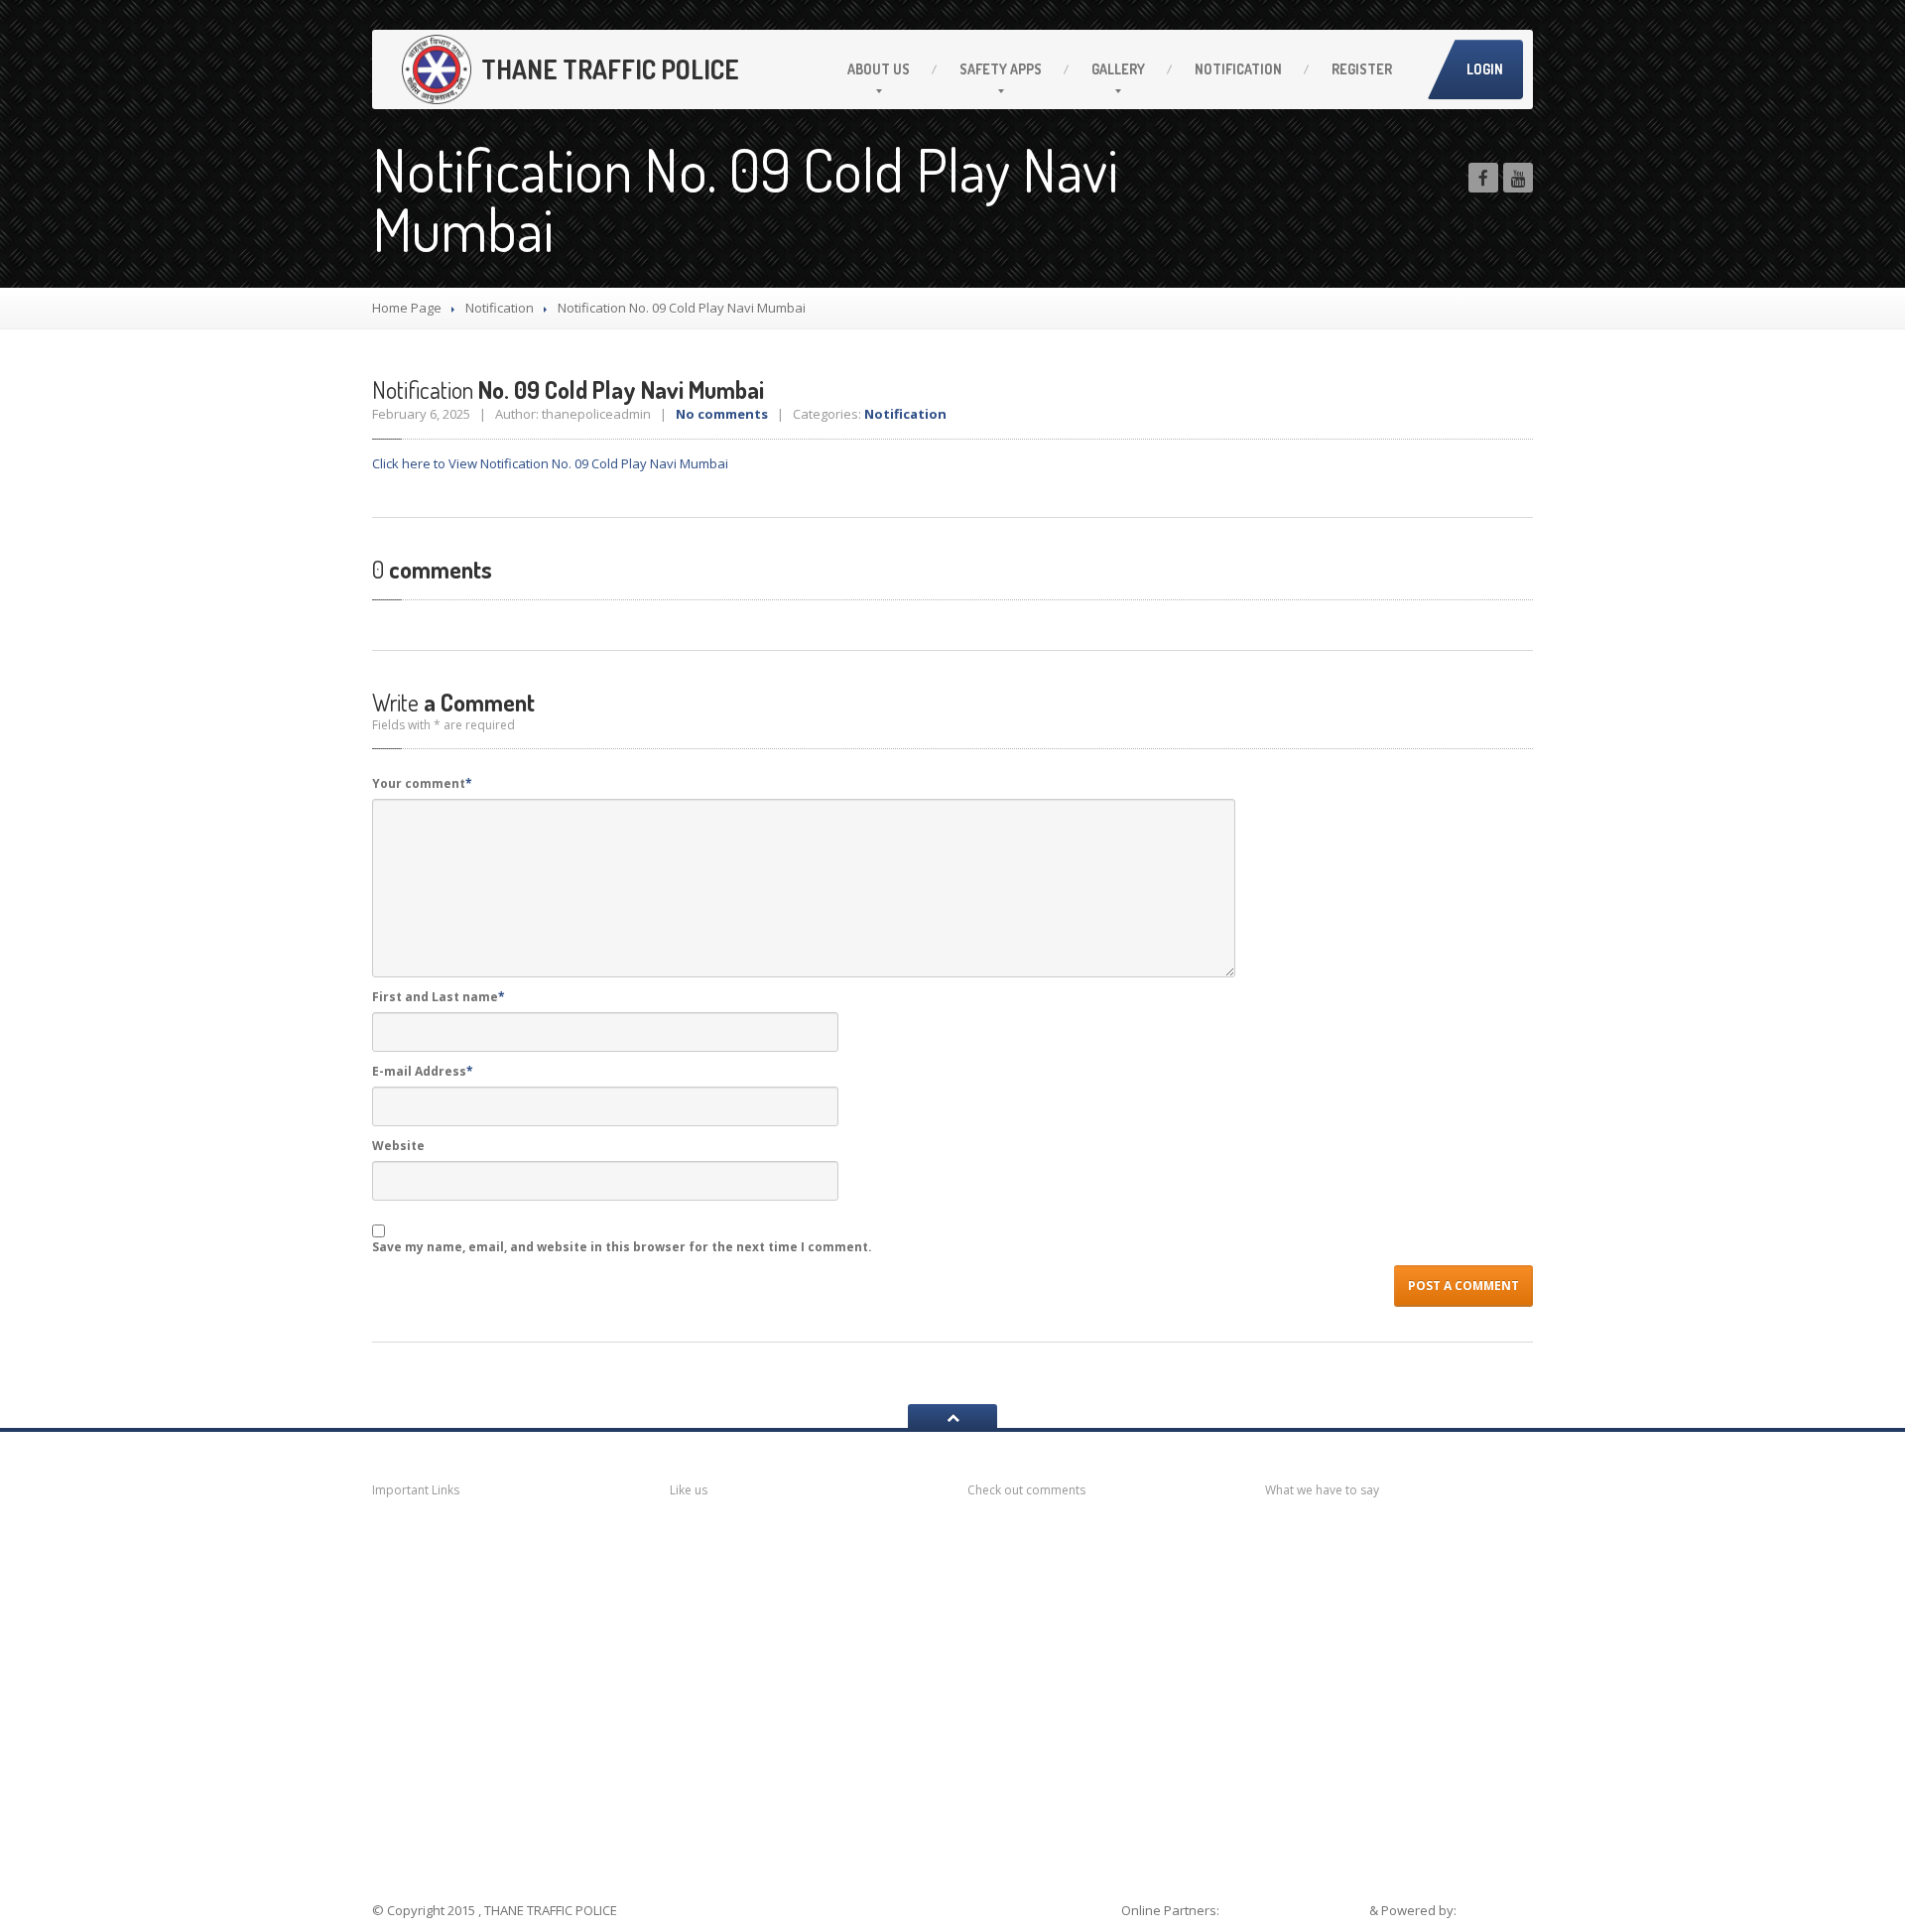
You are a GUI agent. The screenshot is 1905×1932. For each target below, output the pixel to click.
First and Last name (439, 997)
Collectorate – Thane (476, 1820)
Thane (419, 1782)
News (417, 1537)
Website (398, 1146)
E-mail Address (423, 1071)
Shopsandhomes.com (1296, 1910)
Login (1485, 69)
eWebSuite (1496, 1910)
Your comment (422, 783)
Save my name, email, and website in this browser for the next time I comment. (622, 1247)
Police (418, 1743)
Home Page (407, 308)
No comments (722, 414)
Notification (1238, 69)
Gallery (1118, 69)
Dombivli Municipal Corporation (465, 1659)
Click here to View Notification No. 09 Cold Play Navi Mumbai (550, 463)
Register (1362, 69)
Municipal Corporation (476, 1574)
